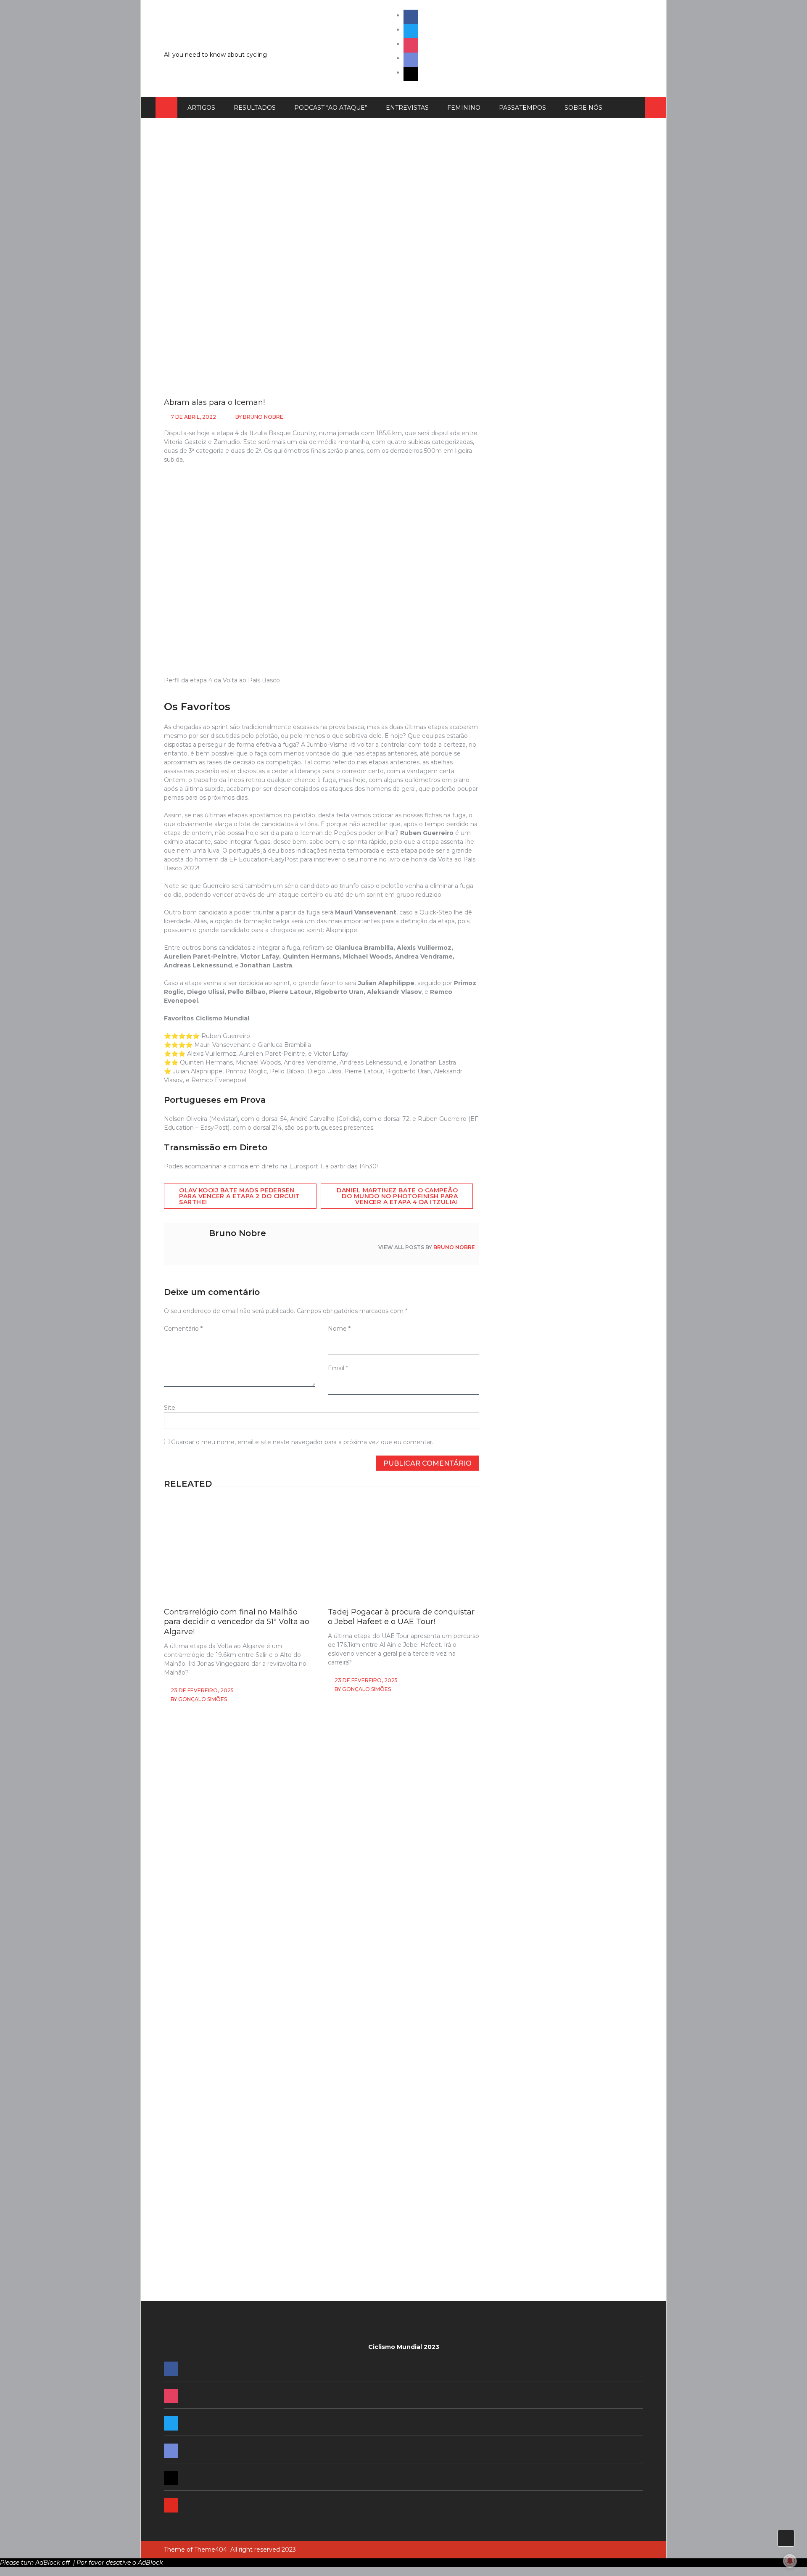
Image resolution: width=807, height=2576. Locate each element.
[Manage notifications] (790, 2561)
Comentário (183, 1329)
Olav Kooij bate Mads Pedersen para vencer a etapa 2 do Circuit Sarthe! (239, 1196)
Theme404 (211, 2550)
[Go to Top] (786, 2538)
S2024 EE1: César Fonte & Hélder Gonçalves (556, 1415)
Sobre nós (583, 108)
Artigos (201, 108)
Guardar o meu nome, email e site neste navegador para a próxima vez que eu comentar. (302, 1442)
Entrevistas (407, 108)
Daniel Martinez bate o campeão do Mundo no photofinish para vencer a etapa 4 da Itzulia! (397, 1196)
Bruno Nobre (263, 417)
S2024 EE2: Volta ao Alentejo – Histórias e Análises (565, 1318)
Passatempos (522, 108)
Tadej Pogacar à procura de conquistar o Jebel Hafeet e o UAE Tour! (401, 1617)
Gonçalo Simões (203, 1699)
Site (170, 1408)
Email (338, 1368)
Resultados (255, 108)
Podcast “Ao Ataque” (331, 108)
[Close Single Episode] (562, 645)
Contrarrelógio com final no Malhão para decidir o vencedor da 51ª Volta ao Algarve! (237, 1622)
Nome (339, 1329)
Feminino (464, 108)
